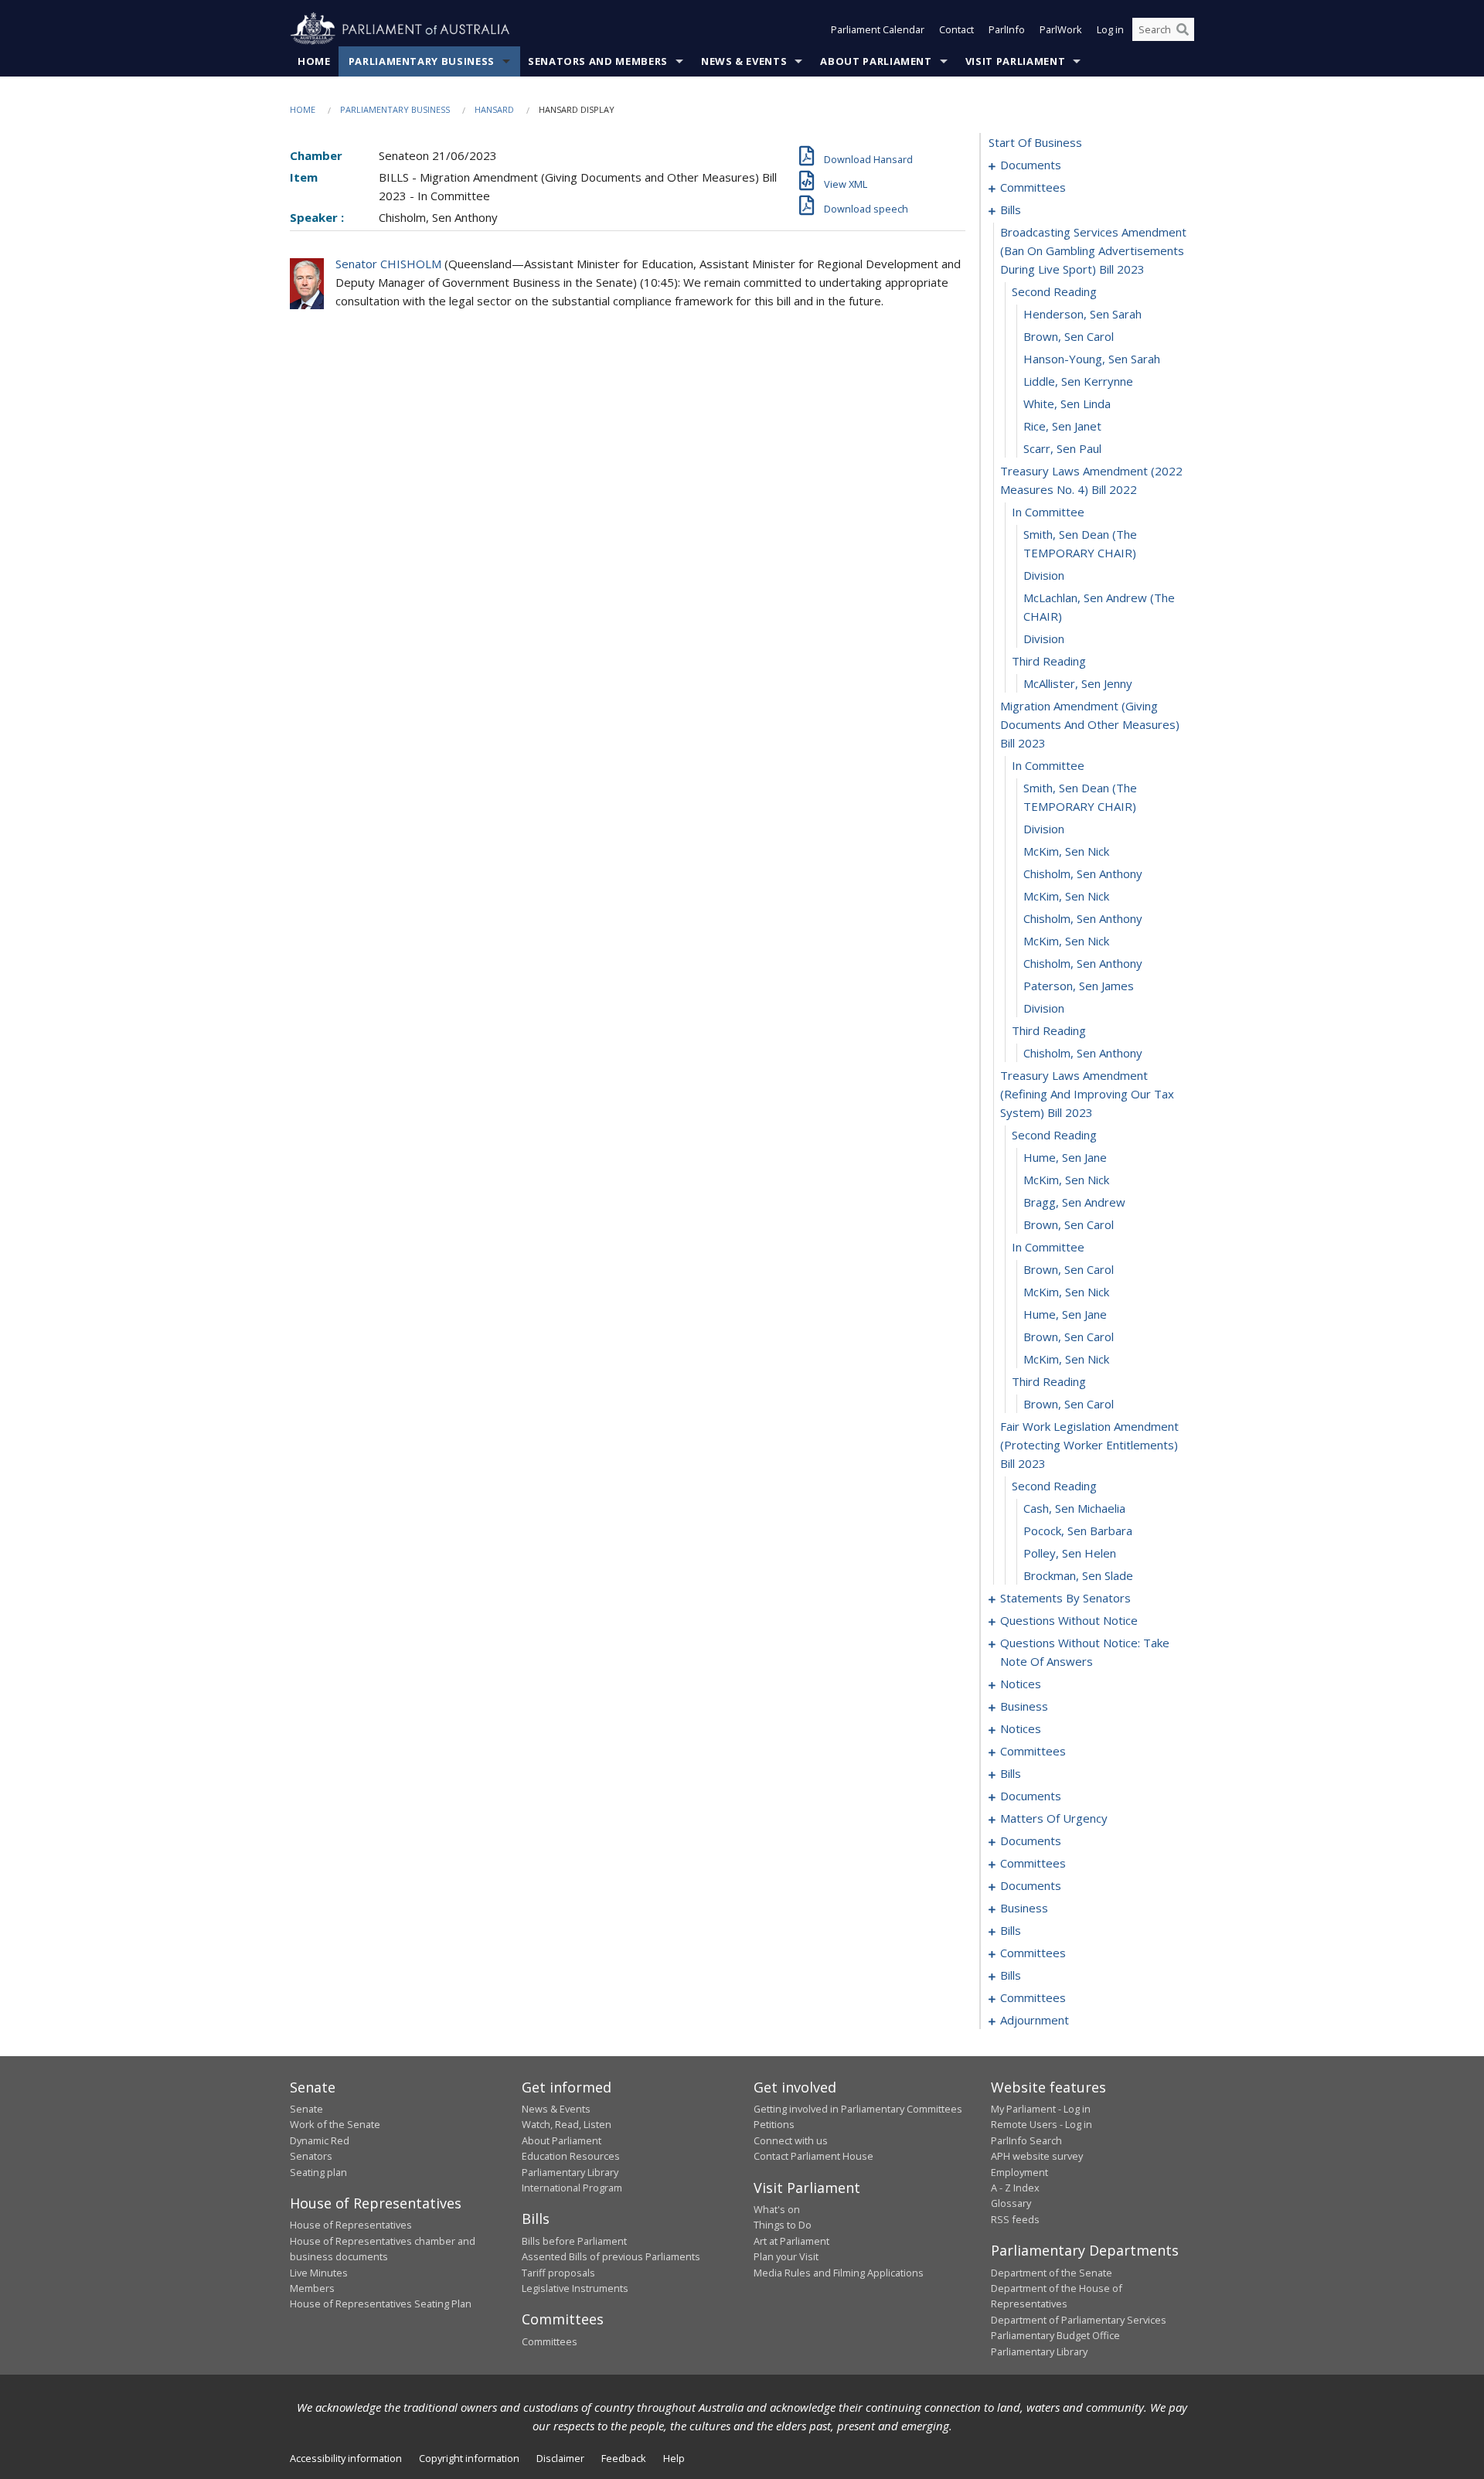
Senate (306, 2109)
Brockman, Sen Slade (1078, 1575)
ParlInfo (1007, 29)
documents (1031, 165)
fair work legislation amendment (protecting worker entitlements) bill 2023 (1089, 1445)
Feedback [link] (624, 2458)
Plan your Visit (786, 2256)
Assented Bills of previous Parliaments (611, 2256)
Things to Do (783, 2225)
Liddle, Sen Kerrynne (1078, 381)
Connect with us (791, 2140)
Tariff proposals (558, 2273)
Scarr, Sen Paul (1062, 448)
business (1024, 1706)
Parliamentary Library (570, 2172)
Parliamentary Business (422, 61)
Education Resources (571, 2156)
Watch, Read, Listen (567, 2124)
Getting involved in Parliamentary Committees (858, 2109)
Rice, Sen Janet (1062, 426)
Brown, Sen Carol (1069, 336)
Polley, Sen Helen (1070, 1553)
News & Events (744, 61)
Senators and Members (598, 61)
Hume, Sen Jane (1065, 1157)
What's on (777, 2209)
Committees (550, 2341)
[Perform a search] (1183, 29)
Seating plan (318, 2172)
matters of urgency (1054, 1818)
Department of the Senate (1052, 2273)
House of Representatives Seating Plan (381, 2304)
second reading (1054, 291)
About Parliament (876, 61)
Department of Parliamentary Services (1079, 2320)
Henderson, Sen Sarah (1082, 314)
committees (1033, 187)
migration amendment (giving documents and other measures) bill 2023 (1090, 724)
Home (314, 61)
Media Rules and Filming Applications (839, 2273)
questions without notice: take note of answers (1085, 1652)
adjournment (1035, 2020)
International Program (572, 2188)
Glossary (1011, 2203)
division (1044, 575)
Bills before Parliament (574, 2241)
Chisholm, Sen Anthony (1083, 873)
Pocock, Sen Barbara (1078, 1531)
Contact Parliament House (813, 2156)
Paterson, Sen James (1079, 986)
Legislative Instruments (575, 2288)
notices (1021, 1684)
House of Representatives (351, 2225)
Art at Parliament (791, 2241)
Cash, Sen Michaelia (1074, 1508)
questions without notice (1069, 1620)
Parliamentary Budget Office (1055, 2335)
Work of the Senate (335, 2124)
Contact (956, 29)
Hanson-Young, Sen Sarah (1092, 359)
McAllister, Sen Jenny (1078, 683)
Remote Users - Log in (1042, 2124)
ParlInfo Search (1026, 2140)
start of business (1035, 142)
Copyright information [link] (469, 2458)
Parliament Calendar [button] (878, 29)
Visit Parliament (1015, 61)
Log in (1110, 29)
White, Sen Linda (1067, 404)
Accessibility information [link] (346, 2458)
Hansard (494, 109)
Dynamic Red (320, 2140)
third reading (1049, 661)
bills (1011, 209)
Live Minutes (319, 2273)
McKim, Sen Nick (1066, 851)
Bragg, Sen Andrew (1074, 1202)
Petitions (774, 2124)
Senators (311, 2156)
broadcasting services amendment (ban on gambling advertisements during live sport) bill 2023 (1093, 250)
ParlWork (1061, 29)
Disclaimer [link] (560, 2458)
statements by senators (1065, 1598)
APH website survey (1037, 2156)
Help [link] (674, 2458)
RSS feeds (1015, 2219)
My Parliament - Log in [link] (1041, 2109)
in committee (1048, 512)
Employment (1019, 2172)
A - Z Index (1015, 2188)
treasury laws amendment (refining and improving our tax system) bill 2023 (1087, 1094)
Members (312, 2288)
